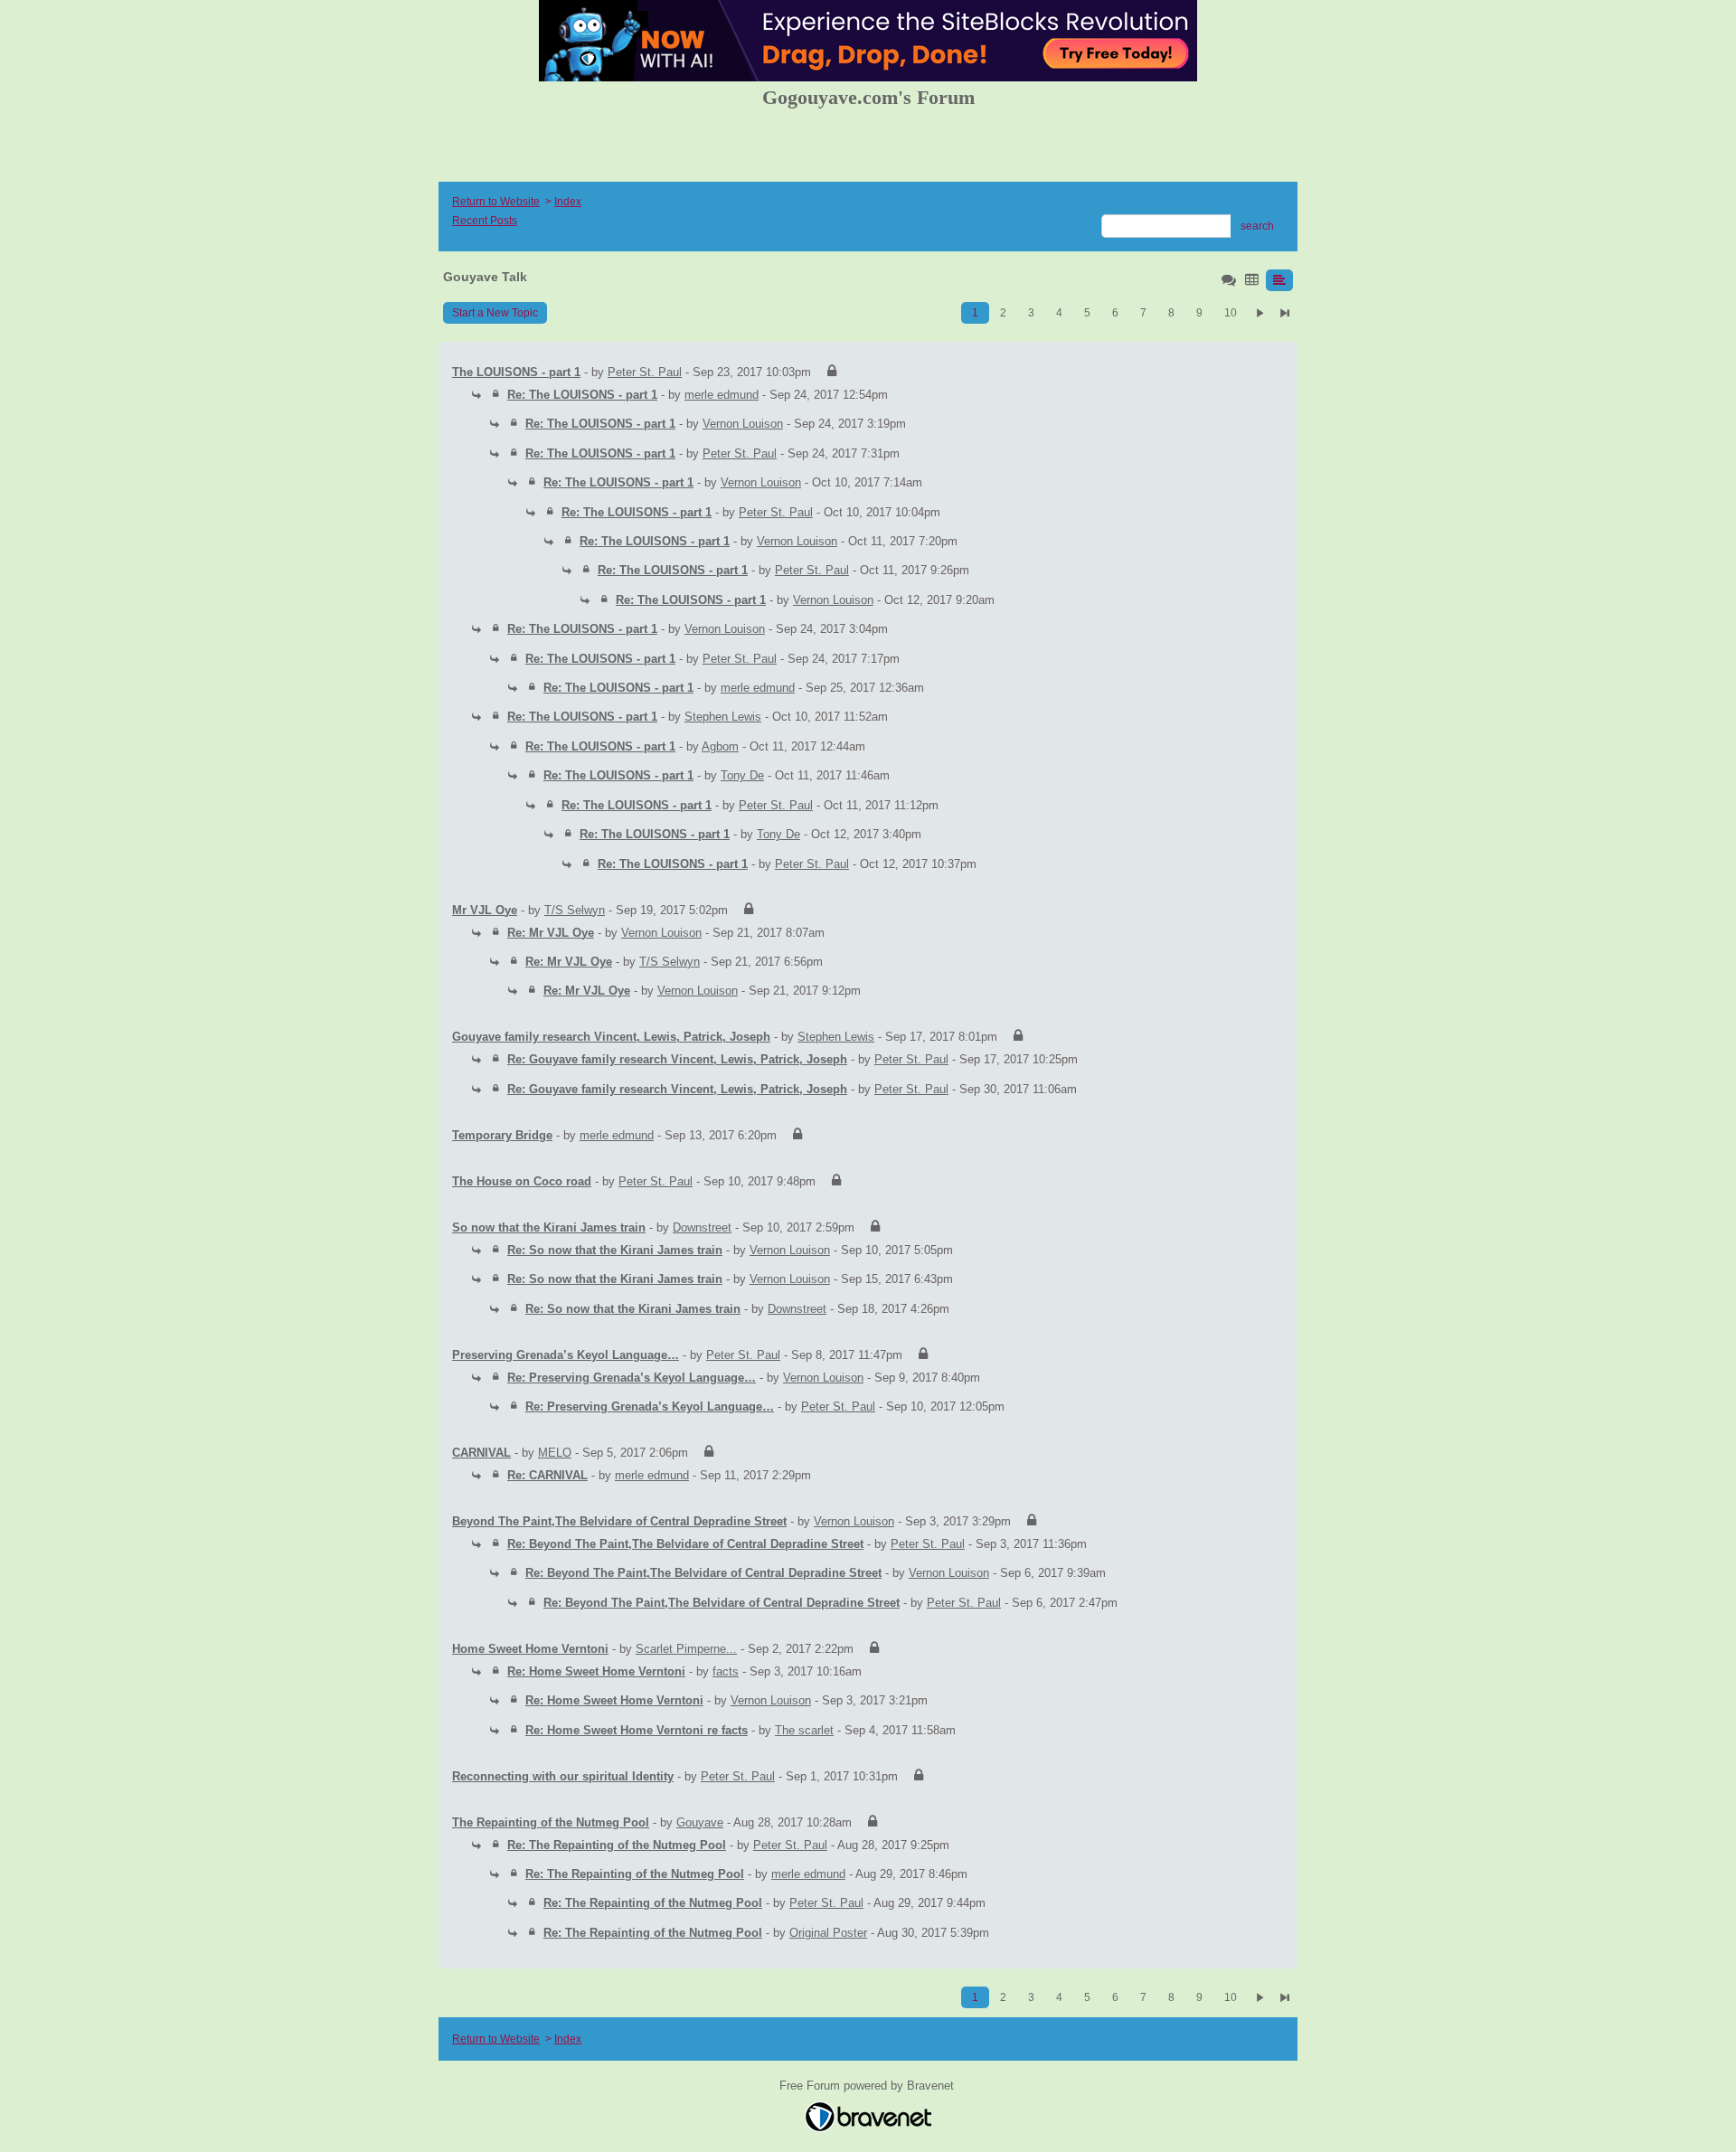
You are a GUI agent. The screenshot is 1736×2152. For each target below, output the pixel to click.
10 (1231, 313)
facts (726, 1671)
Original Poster (828, 1933)
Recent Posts (485, 221)
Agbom (720, 746)
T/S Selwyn (575, 910)
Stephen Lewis (723, 717)
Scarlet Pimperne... (686, 1649)
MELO (555, 1453)
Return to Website (496, 202)
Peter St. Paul (645, 372)
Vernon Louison (743, 424)
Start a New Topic (495, 313)
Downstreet (702, 1227)
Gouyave (700, 1822)
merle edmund (722, 395)
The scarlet (804, 1730)
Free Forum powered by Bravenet (868, 2086)
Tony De (742, 775)
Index (568, 202)
